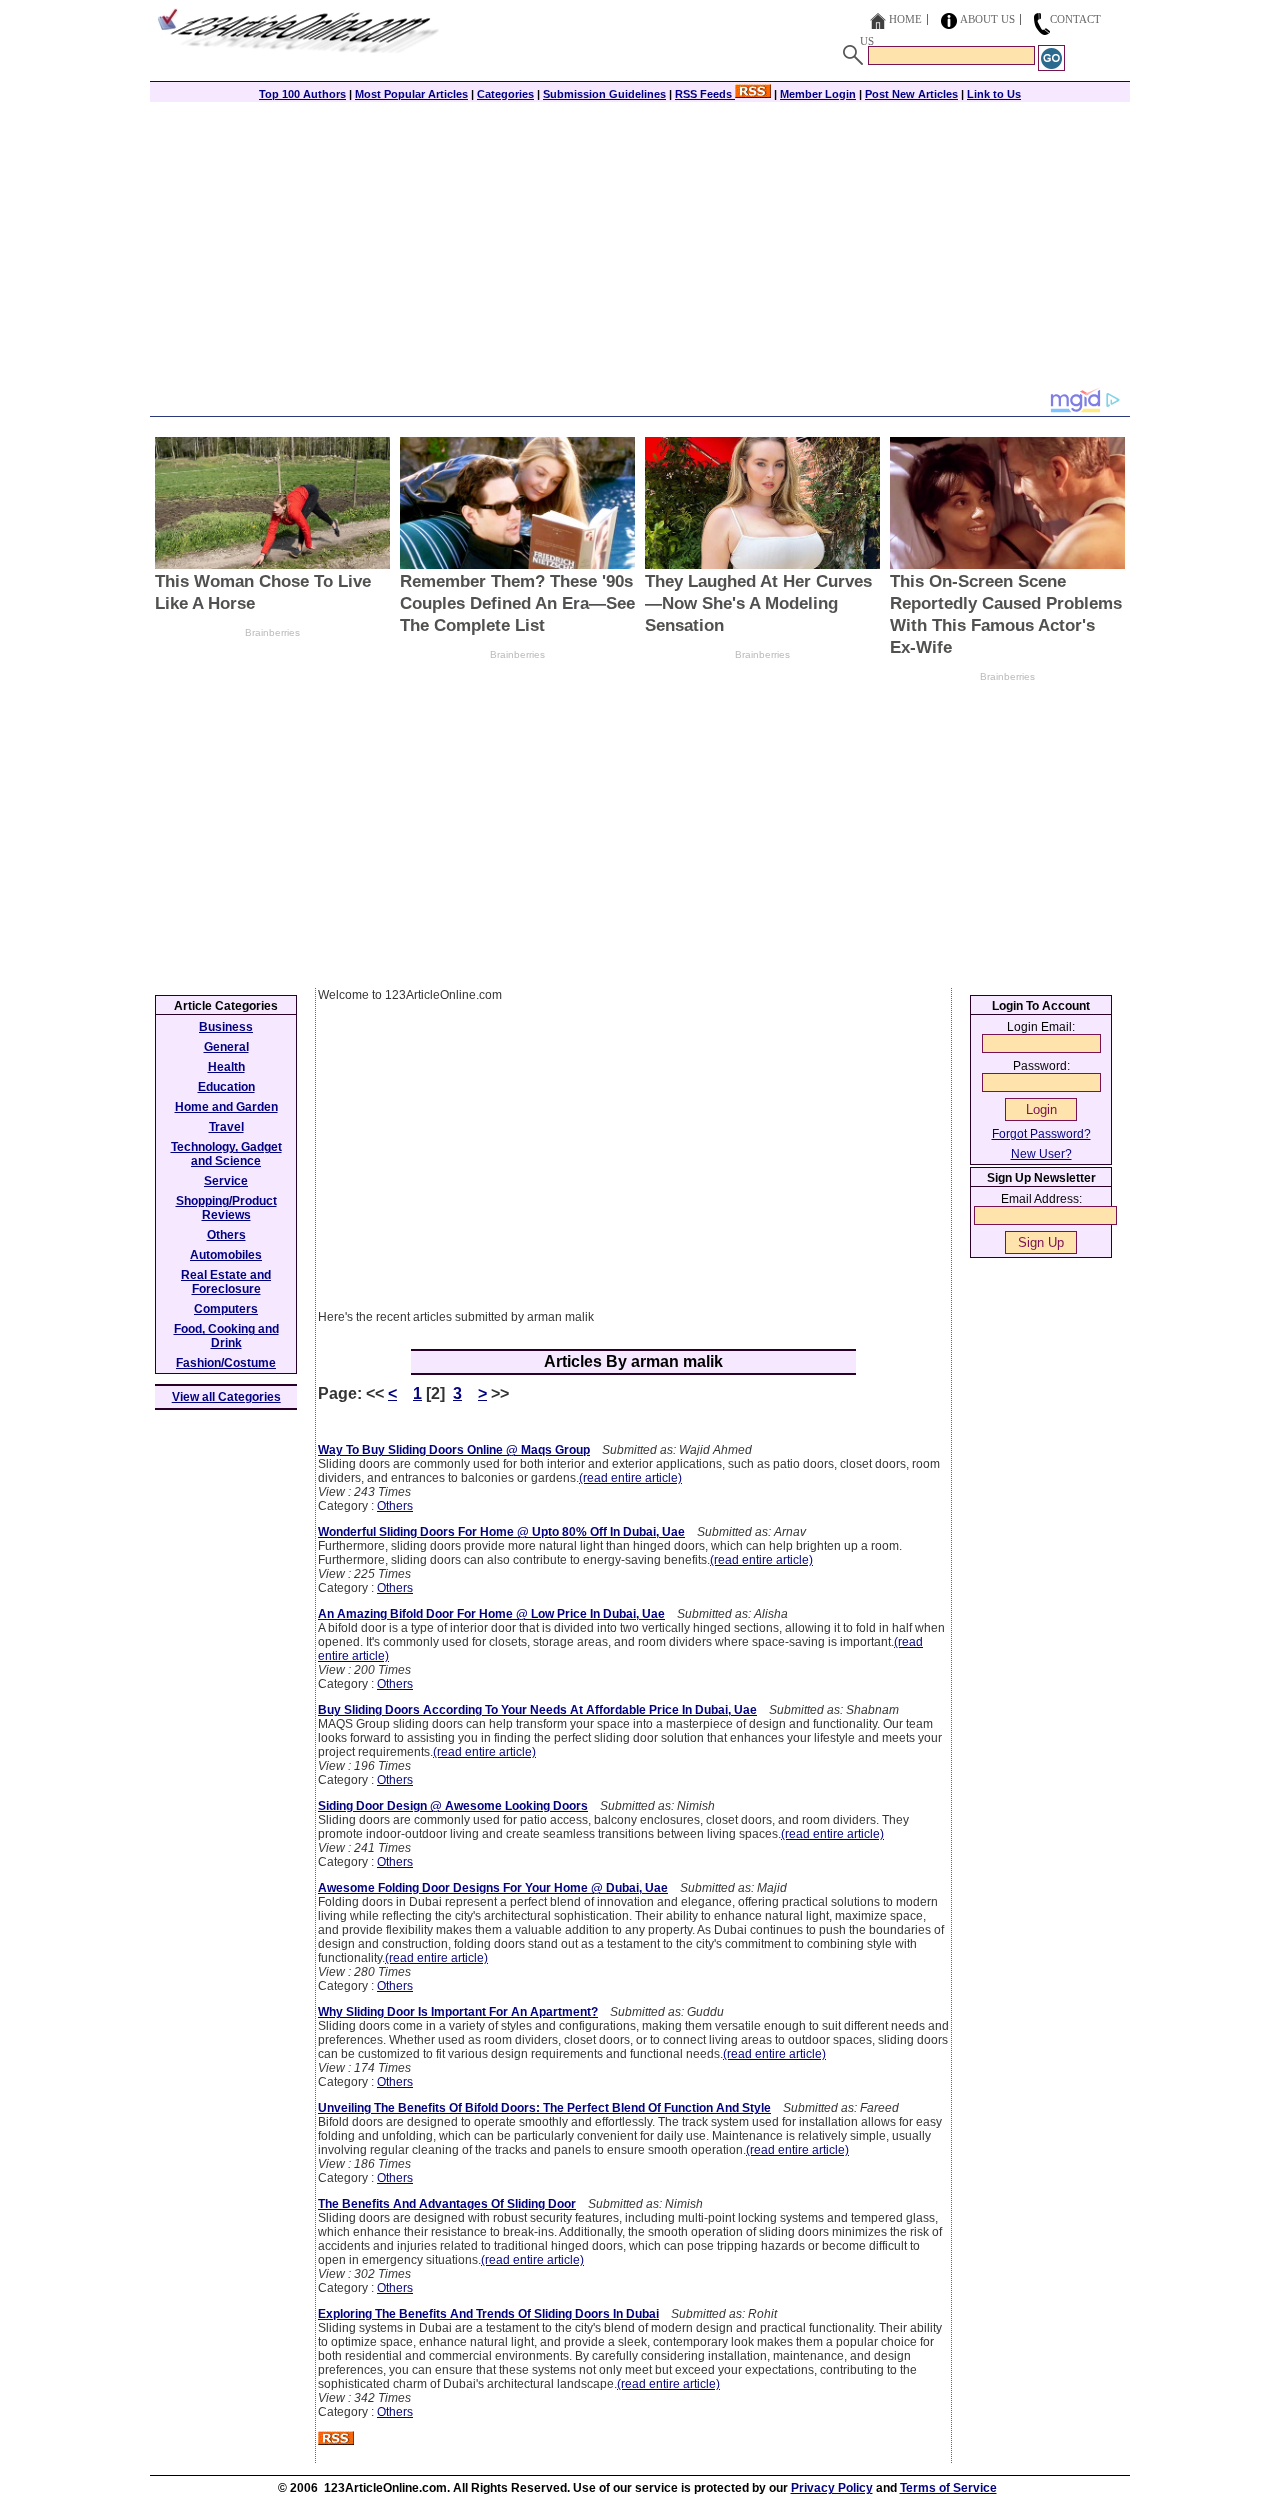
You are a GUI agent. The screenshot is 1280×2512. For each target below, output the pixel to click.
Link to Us (994, 94)
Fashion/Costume (226, 1363)
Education (226, 1087)
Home (905, 19)
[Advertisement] (640, 247)
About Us (987, 19)
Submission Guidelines (604, 94)
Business (226, 1027)
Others (395, 1506)
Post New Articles (911, 94)
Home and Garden (226, 1107)
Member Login (818, 94)
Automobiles (226, 1255)
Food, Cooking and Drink (226, 1336)
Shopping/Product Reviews (226, 1208)
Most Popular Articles (411, 94)
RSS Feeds (705, 94)
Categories (505, 94)
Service (226, 1181)
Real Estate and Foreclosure (226, 1282)
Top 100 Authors (302, 94)
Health (226, 1067)
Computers (226, 1309)
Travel (226, 1127)
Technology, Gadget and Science (226, 1154)
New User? (1041, 1154)
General (226, 1047)
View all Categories (226, 1397)
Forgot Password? (1041, 1134)
